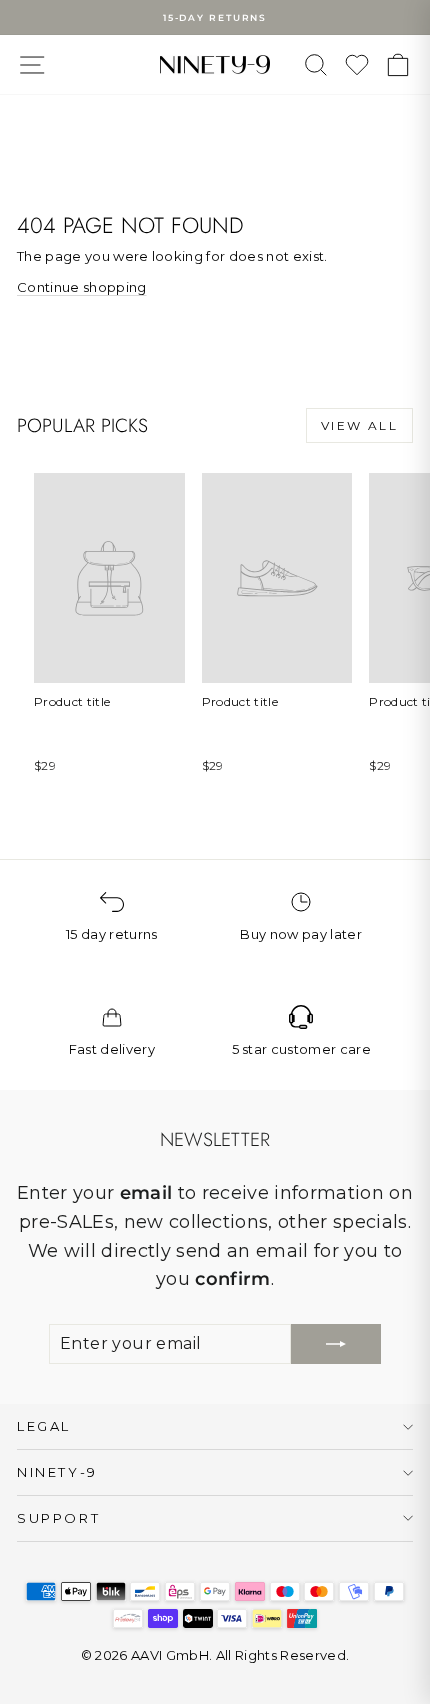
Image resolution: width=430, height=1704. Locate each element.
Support (58, 1518)
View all (359, 425)
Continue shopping (82, 287)
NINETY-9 (57, 1472)
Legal (44, 1426)
